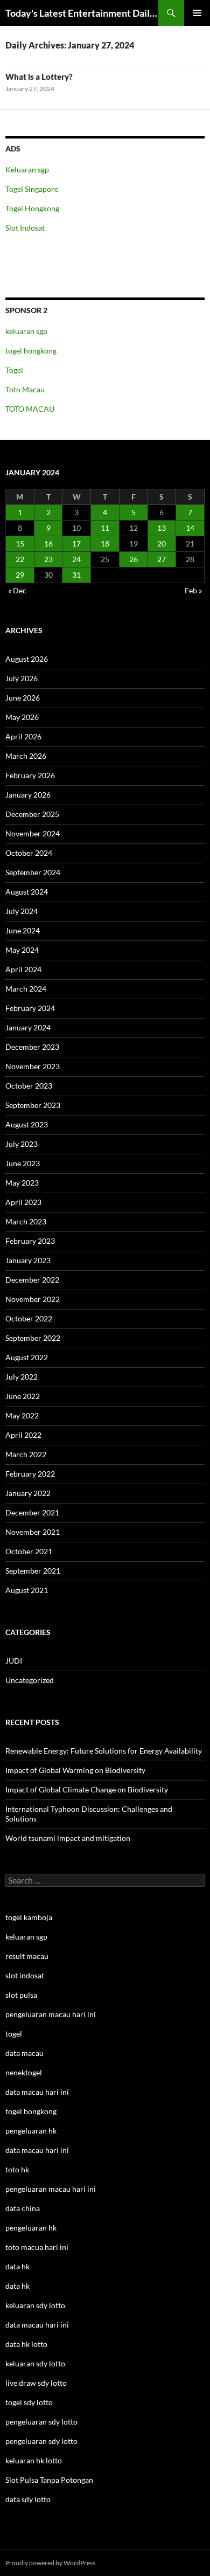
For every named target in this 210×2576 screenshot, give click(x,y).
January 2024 (28, 1027)
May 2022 (22, 1415)
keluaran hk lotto (34, 2460)
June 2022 (23, 1396)
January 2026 (28, 795)
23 (48, 559)
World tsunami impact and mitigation (68, 1838)
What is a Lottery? (39, 77)
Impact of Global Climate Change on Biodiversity (87, 1789)
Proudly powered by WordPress (50, 2563)
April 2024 (23, 969)
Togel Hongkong (32, 208)
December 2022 (32, 1280)
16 (48, 543)
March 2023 (26, 1221)
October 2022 (29, 1318)
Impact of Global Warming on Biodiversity (75, 1770)
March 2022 (26, 1454)
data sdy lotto (28, 2499)
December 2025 (32, 814)
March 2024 (26, 989)
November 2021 (33, 1532)
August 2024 (27, 892)
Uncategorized (30, 1680)
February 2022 (30, 1474)
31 (76, 575)
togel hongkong (31, 351)
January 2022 (28, 1493)
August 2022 (27, 1357)
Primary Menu (197, 13)
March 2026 (26, 756)
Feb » (193, 590)
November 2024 (33, 833)
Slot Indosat (25, 228)
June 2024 (23, 930)
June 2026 (23, 698)
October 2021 (29, 1551)
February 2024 (30, 1008)
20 (162, 543)
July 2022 (22, 1377)
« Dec (17, 590)
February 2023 (30, 1241)
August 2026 (27, 659)
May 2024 (22, 950)
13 (162, 528)
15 (20, 543)
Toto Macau (25, 389)
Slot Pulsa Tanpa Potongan (49, 2480)
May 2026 (22, 717)
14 (190, 528)
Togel (14, 370)
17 (76, 543)
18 (105, 543)
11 (105, 528)
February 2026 (30, 775)
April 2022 (23, 1435)
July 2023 (22, 1144)
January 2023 (28, 1260)
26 (134, 559)
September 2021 (33, 1571)
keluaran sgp (26, 331)
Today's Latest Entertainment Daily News (82, 13)
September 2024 (33, 872)
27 (162, 559)
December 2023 (32, 1047)
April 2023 (23, 1202)
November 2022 (33, 1299)
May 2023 (22, 1183)
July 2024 (22, 911)
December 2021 (32, 1512)
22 (20, 559)
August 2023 (27, 1124)
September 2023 (33, 1105)
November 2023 (33, 1066)
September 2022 (33, 1338)
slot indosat (25, 1975)
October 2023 (29, 1086)
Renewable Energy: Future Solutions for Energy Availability (104, 1751)
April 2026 (23, 736)
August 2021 (27, 1590)
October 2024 (29, 853)
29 (20, 575)
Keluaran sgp (27, 169)
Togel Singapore (32, 189)
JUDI (14, 1661)
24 (76, 559)
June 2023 (23, 1163)
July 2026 (22, 678)
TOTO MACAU (30, 409)
